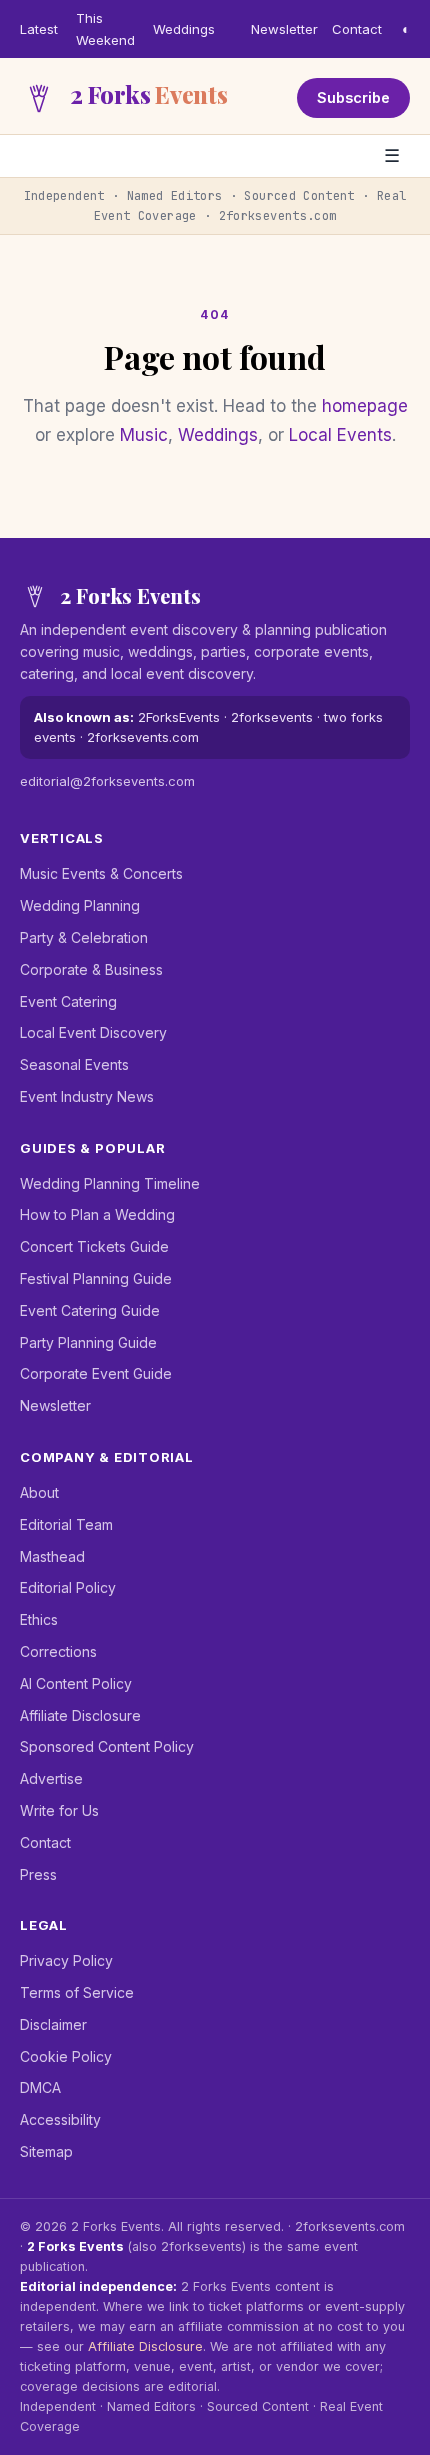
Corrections (58, 1651)
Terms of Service (77, 1992)
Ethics (39, 1619)
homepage (365, 406)
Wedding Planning (80, 905)
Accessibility (60, 2119)
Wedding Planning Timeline (110, 1183)
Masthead (52, 1556)
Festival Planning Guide (96, 1278)
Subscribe (353, 97)
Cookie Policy (66, 2056)
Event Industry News (87, 1096)
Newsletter (284, 29)
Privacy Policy (66, 1960)
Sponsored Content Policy (107, 1746)
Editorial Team (66, 1524)
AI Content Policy (76, 1683)
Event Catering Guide (90, 1310)
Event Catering (68, 1001)
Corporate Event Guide (96, 1373)
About (39, 1492)
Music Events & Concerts (101, 873)
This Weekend (105, 29)
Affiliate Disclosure (80, 1715)
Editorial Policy (68, 1587)
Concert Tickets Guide (94, 1246)
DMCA (40, 2087)
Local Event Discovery (93, 1032)
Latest (39, 29)
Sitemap (46, 2151)
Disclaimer (53, 2024)
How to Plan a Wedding (97, 1214)
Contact (357, 29)
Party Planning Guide (88, 1342)
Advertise (51, 1778)
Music (144, 435)
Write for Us (59, 1810)
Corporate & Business (91, 969)
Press (38, 1874)
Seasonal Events (74, 1064)
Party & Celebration (84, 937)
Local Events (340, 435)
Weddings (184, 29)
